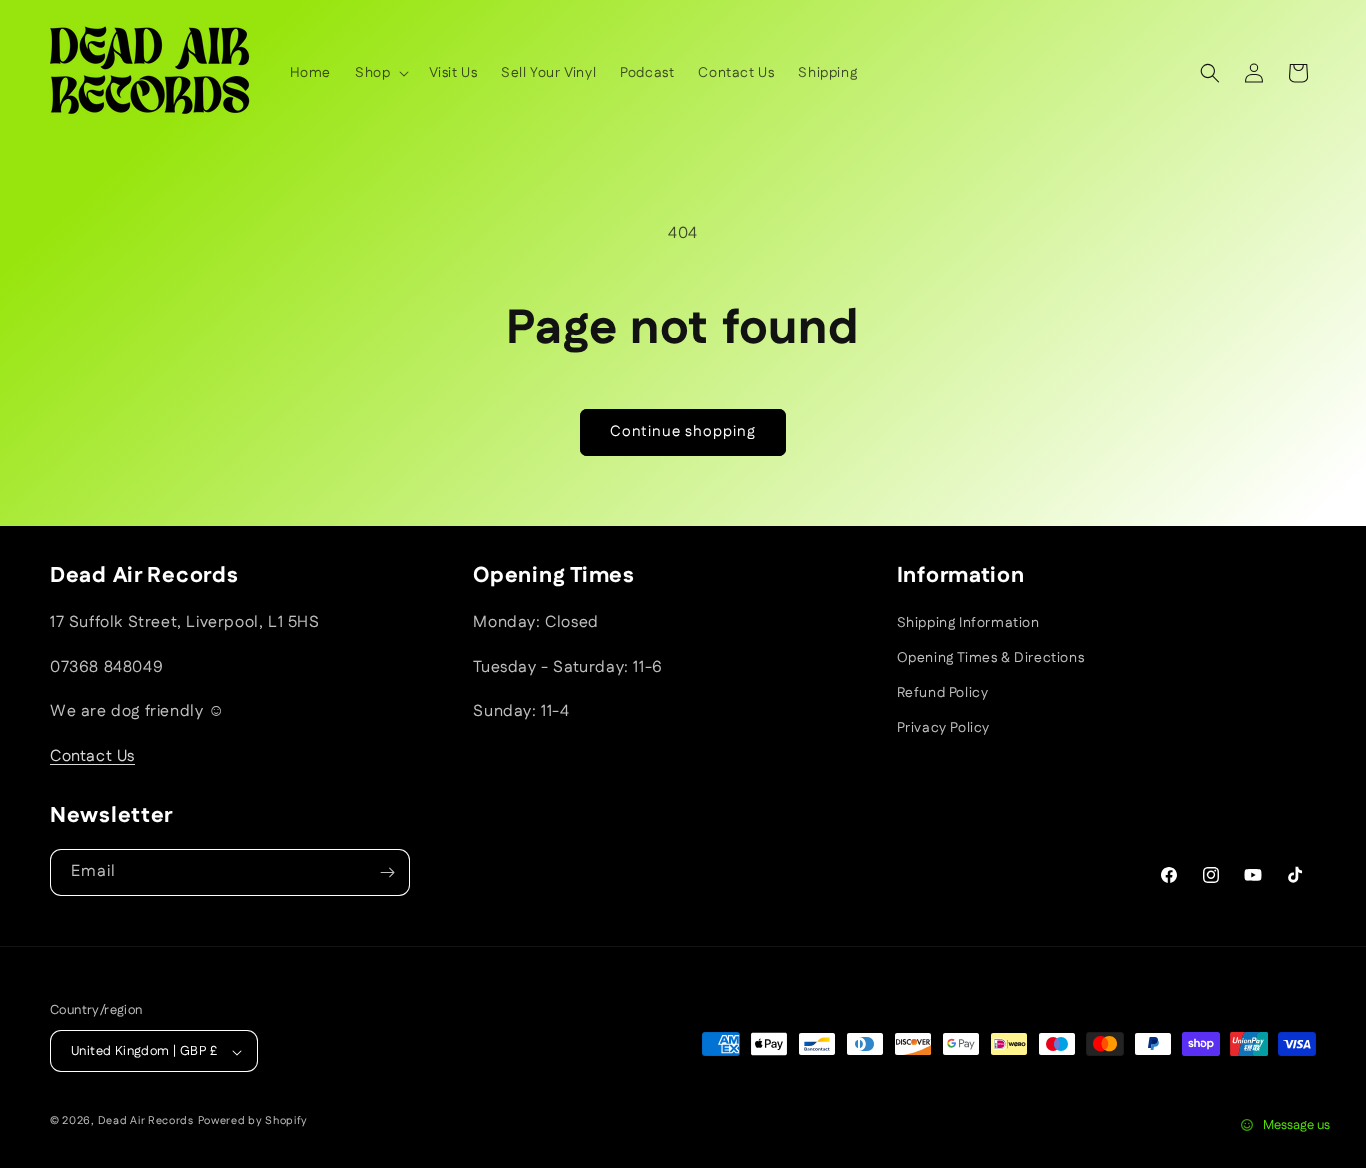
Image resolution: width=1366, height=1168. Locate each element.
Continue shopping (683, 431)
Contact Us (92, 756)
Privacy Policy (943, 729)
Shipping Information (968, 623)
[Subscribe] (387, 872)
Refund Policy (943, 693)
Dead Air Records (146, 1122)
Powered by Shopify (253, 1122)
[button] (380, 73)
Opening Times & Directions (991, 658)
